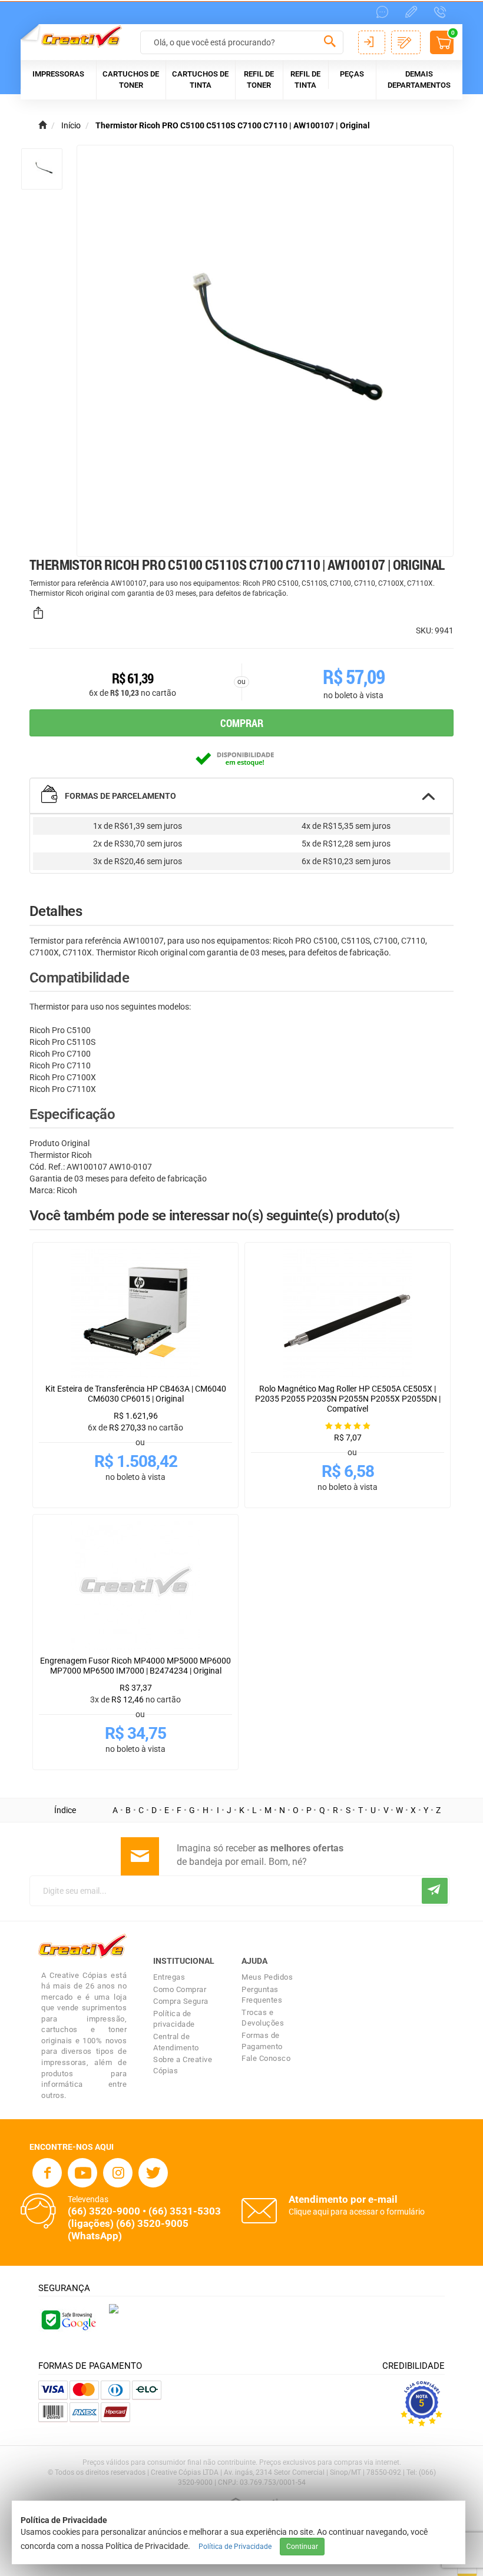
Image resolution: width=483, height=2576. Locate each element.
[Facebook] (47, 2173)
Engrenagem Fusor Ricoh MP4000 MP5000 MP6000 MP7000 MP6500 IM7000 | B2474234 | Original (135, 1666)
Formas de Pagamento (262, 2041)
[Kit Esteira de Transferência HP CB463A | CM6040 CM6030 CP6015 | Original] (135, 1313)
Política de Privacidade (235, 2547)
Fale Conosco (266, 2058)
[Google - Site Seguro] (68, 2319)
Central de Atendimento (176, 2042)
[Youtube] (82, 2173)
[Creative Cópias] (76, 36)
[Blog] (411, 12)
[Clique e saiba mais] (114, 2308)
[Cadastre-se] (406, 42)
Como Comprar (180, 1989)
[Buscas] (330, 44)
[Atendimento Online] (382, 12)
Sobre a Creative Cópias (183, 2065)
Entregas (169, 1977)
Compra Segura (181, 2001)
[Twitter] (153, 2173)
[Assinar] (435, 1891)
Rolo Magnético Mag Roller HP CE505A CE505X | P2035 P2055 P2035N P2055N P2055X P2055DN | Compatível (348, 1399)
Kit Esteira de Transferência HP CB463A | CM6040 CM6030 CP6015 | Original (136, 1394)
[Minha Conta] (372, 42)
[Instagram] (118, 2173)
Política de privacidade (174, 2019)
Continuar (302, 2547)
